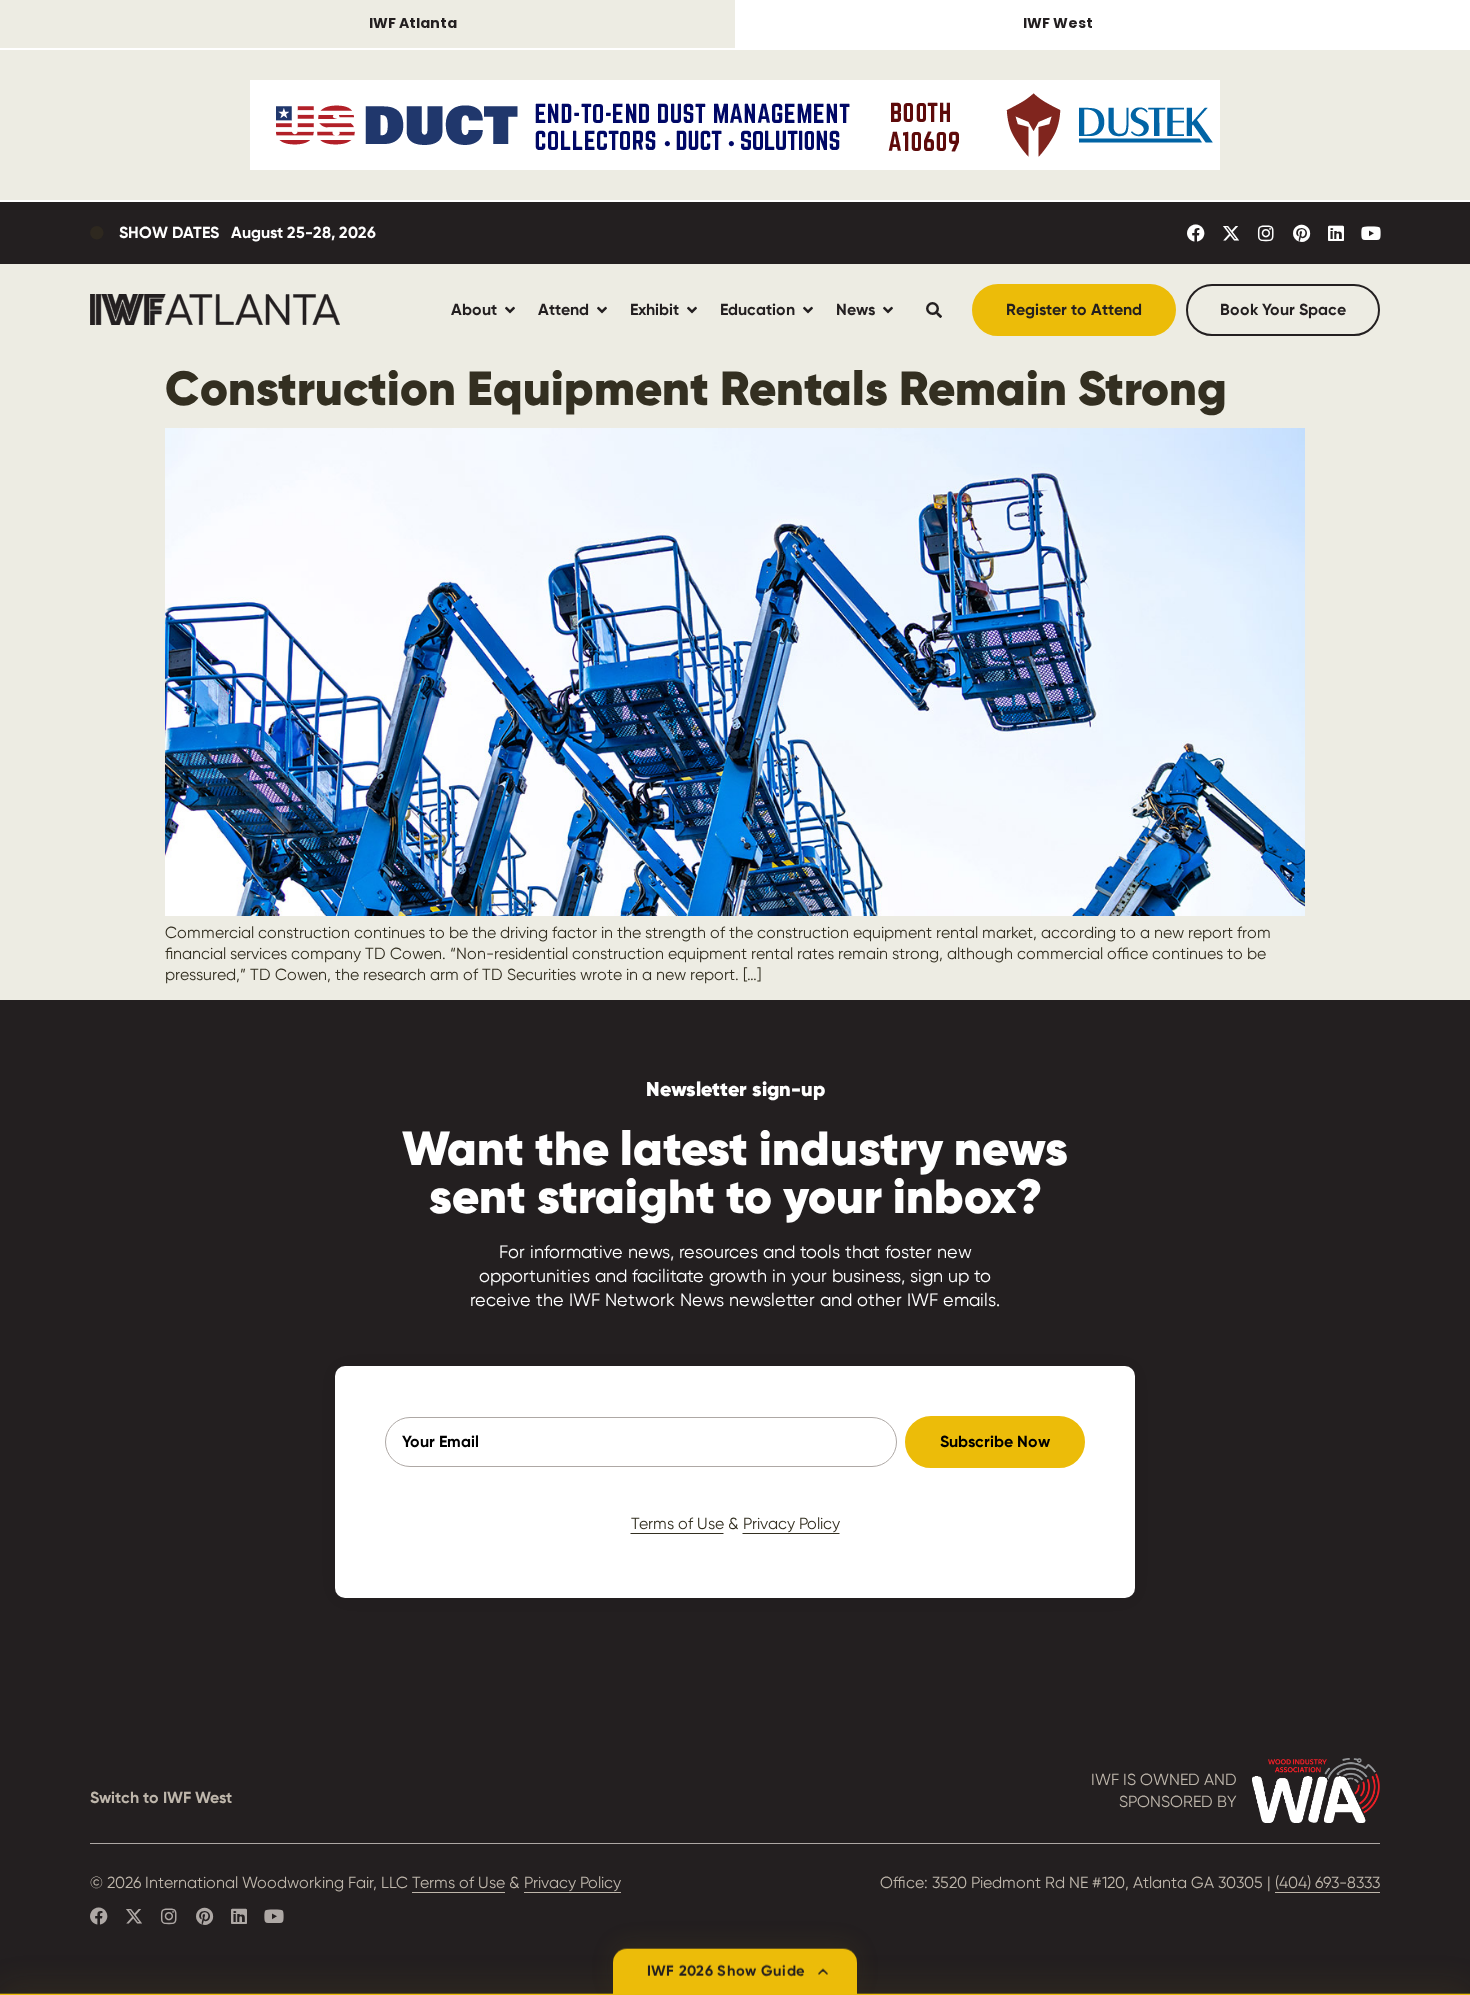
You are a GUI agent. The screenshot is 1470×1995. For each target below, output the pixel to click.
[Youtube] (1371, 233)
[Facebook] (1196, 233)
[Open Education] (808, 309)
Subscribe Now (995, 1441)
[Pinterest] (1301, 233)
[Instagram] (1266, 233)
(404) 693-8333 (1327, 1882)
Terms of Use (677, 1523)
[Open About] (510, 309)
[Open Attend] (602, 309)
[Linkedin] (1336, 233)
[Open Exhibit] (692, 309)
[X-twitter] (1231, 233)
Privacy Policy (791, 1523)
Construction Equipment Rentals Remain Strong (696, 388)
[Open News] (888, 309)
